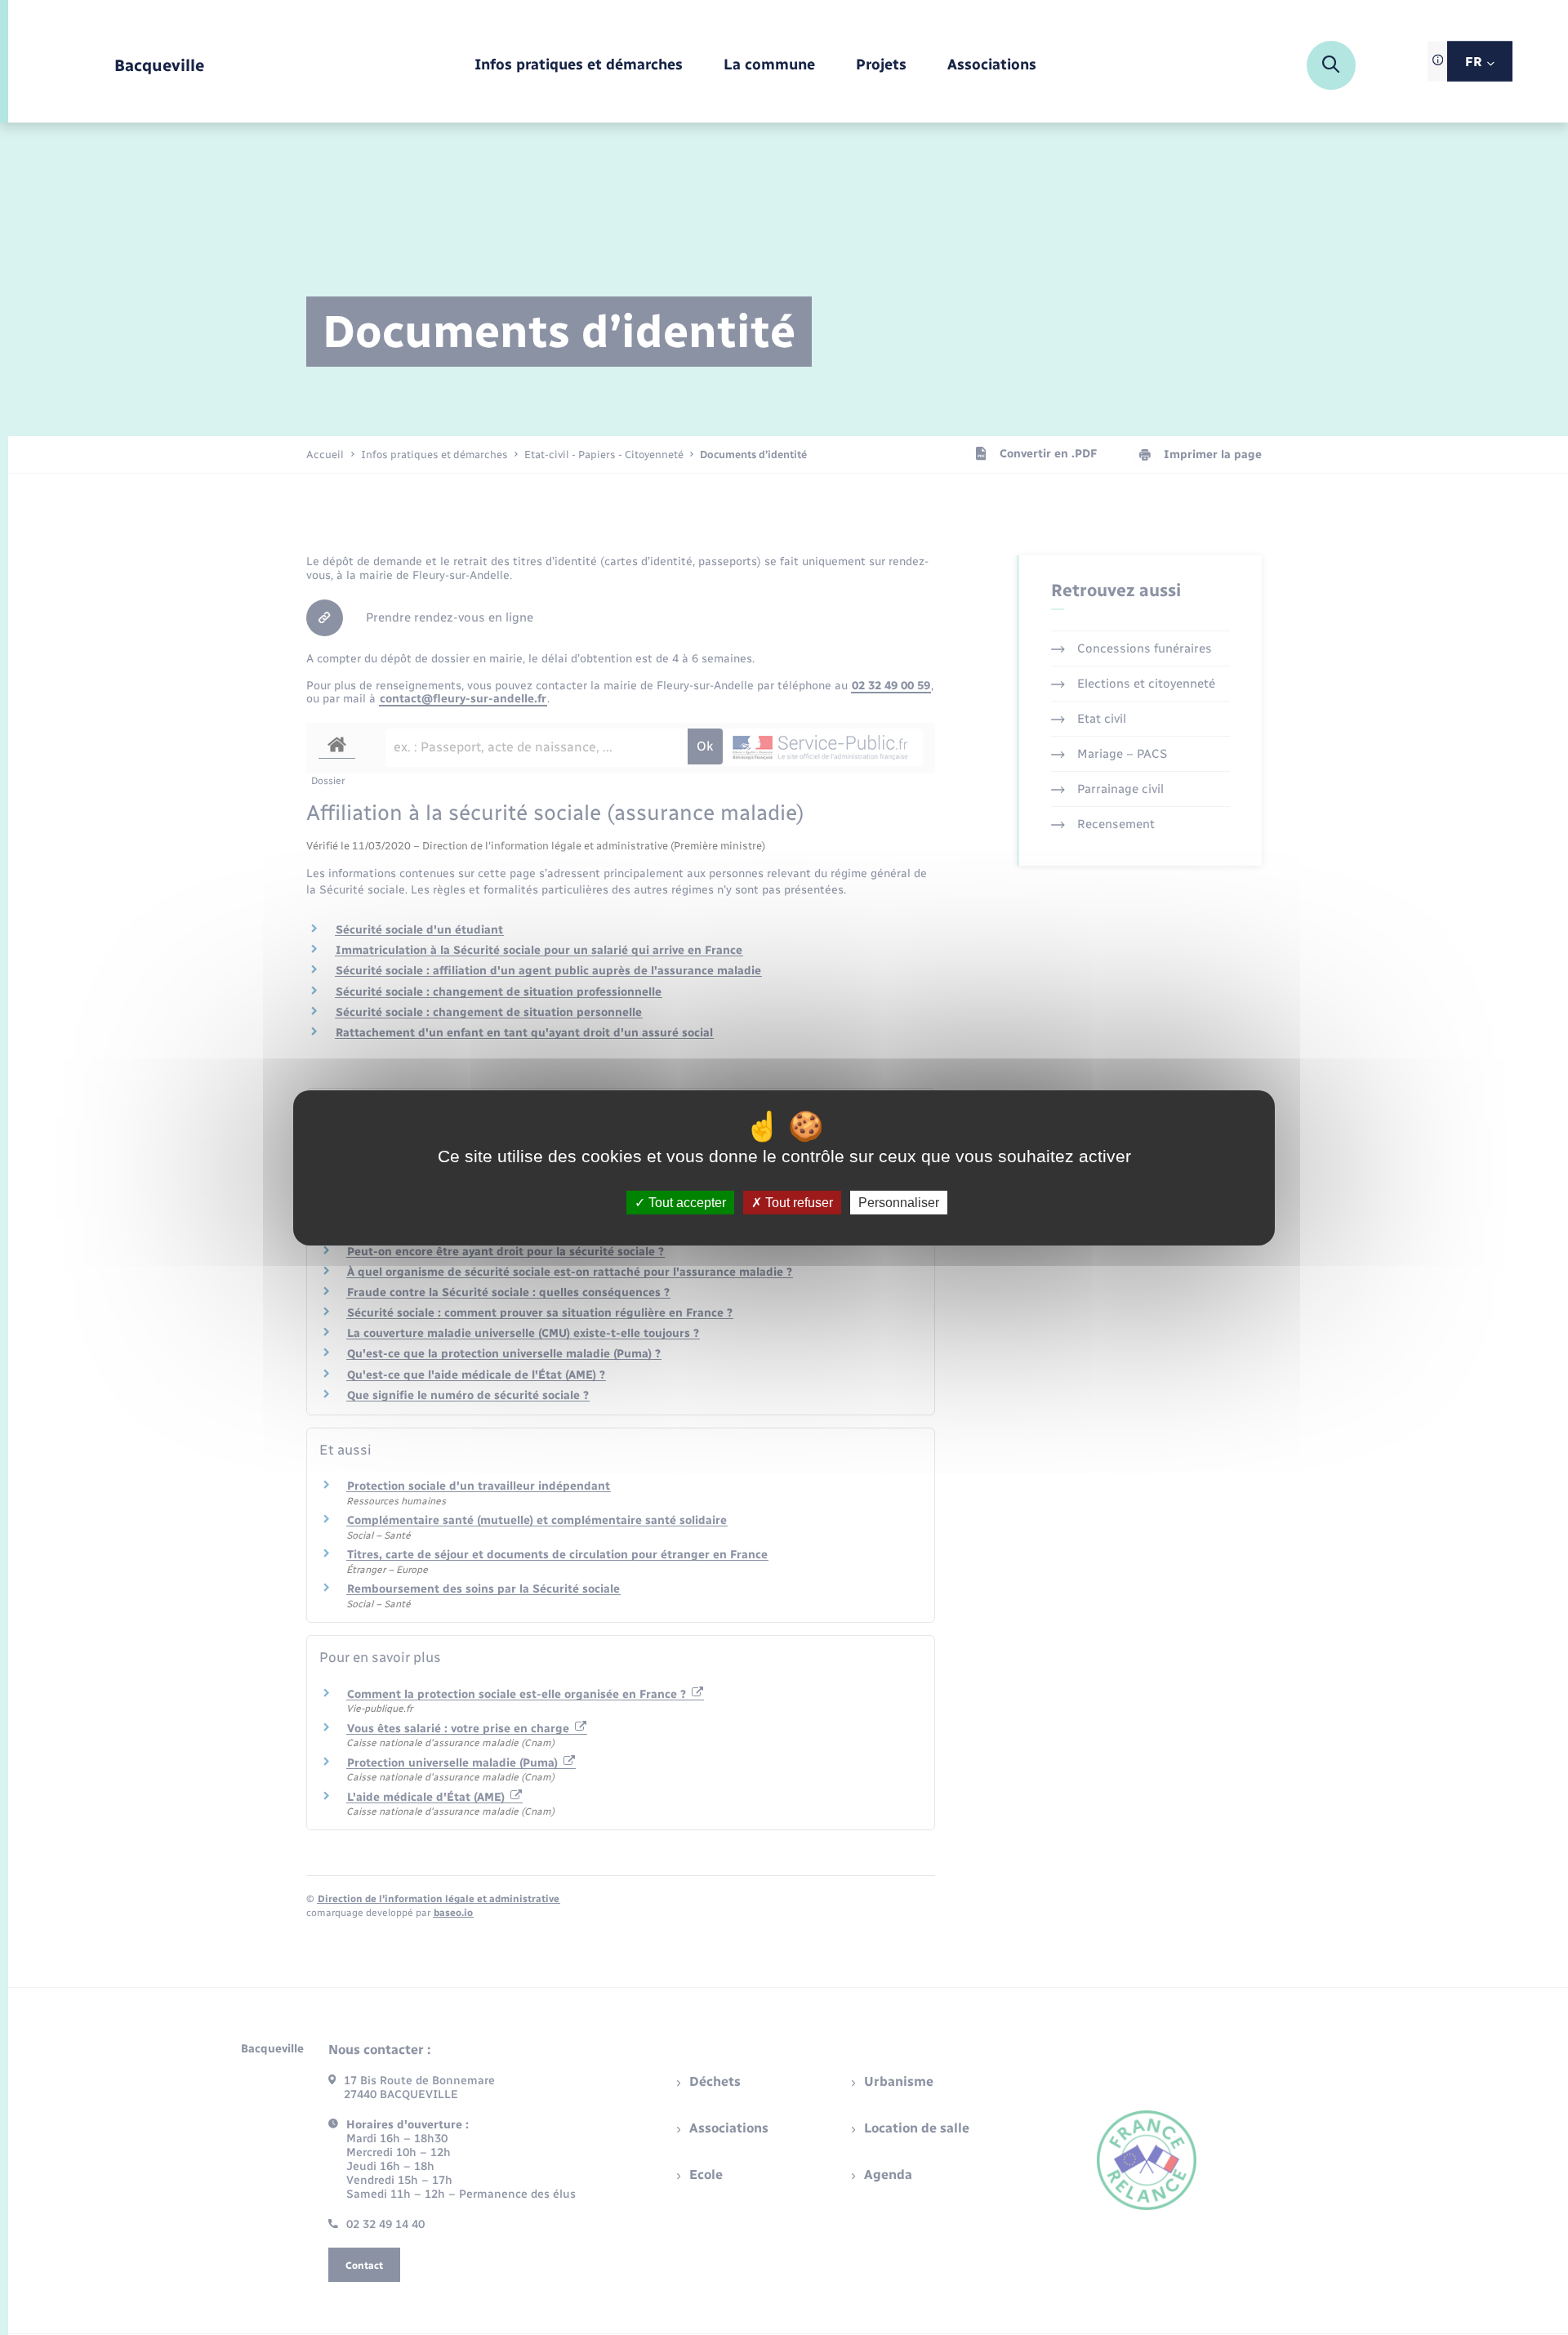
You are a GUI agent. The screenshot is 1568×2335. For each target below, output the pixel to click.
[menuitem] (579, 66)
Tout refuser (797, 1202)
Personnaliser (899, 1202)
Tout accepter (686, 1202)
